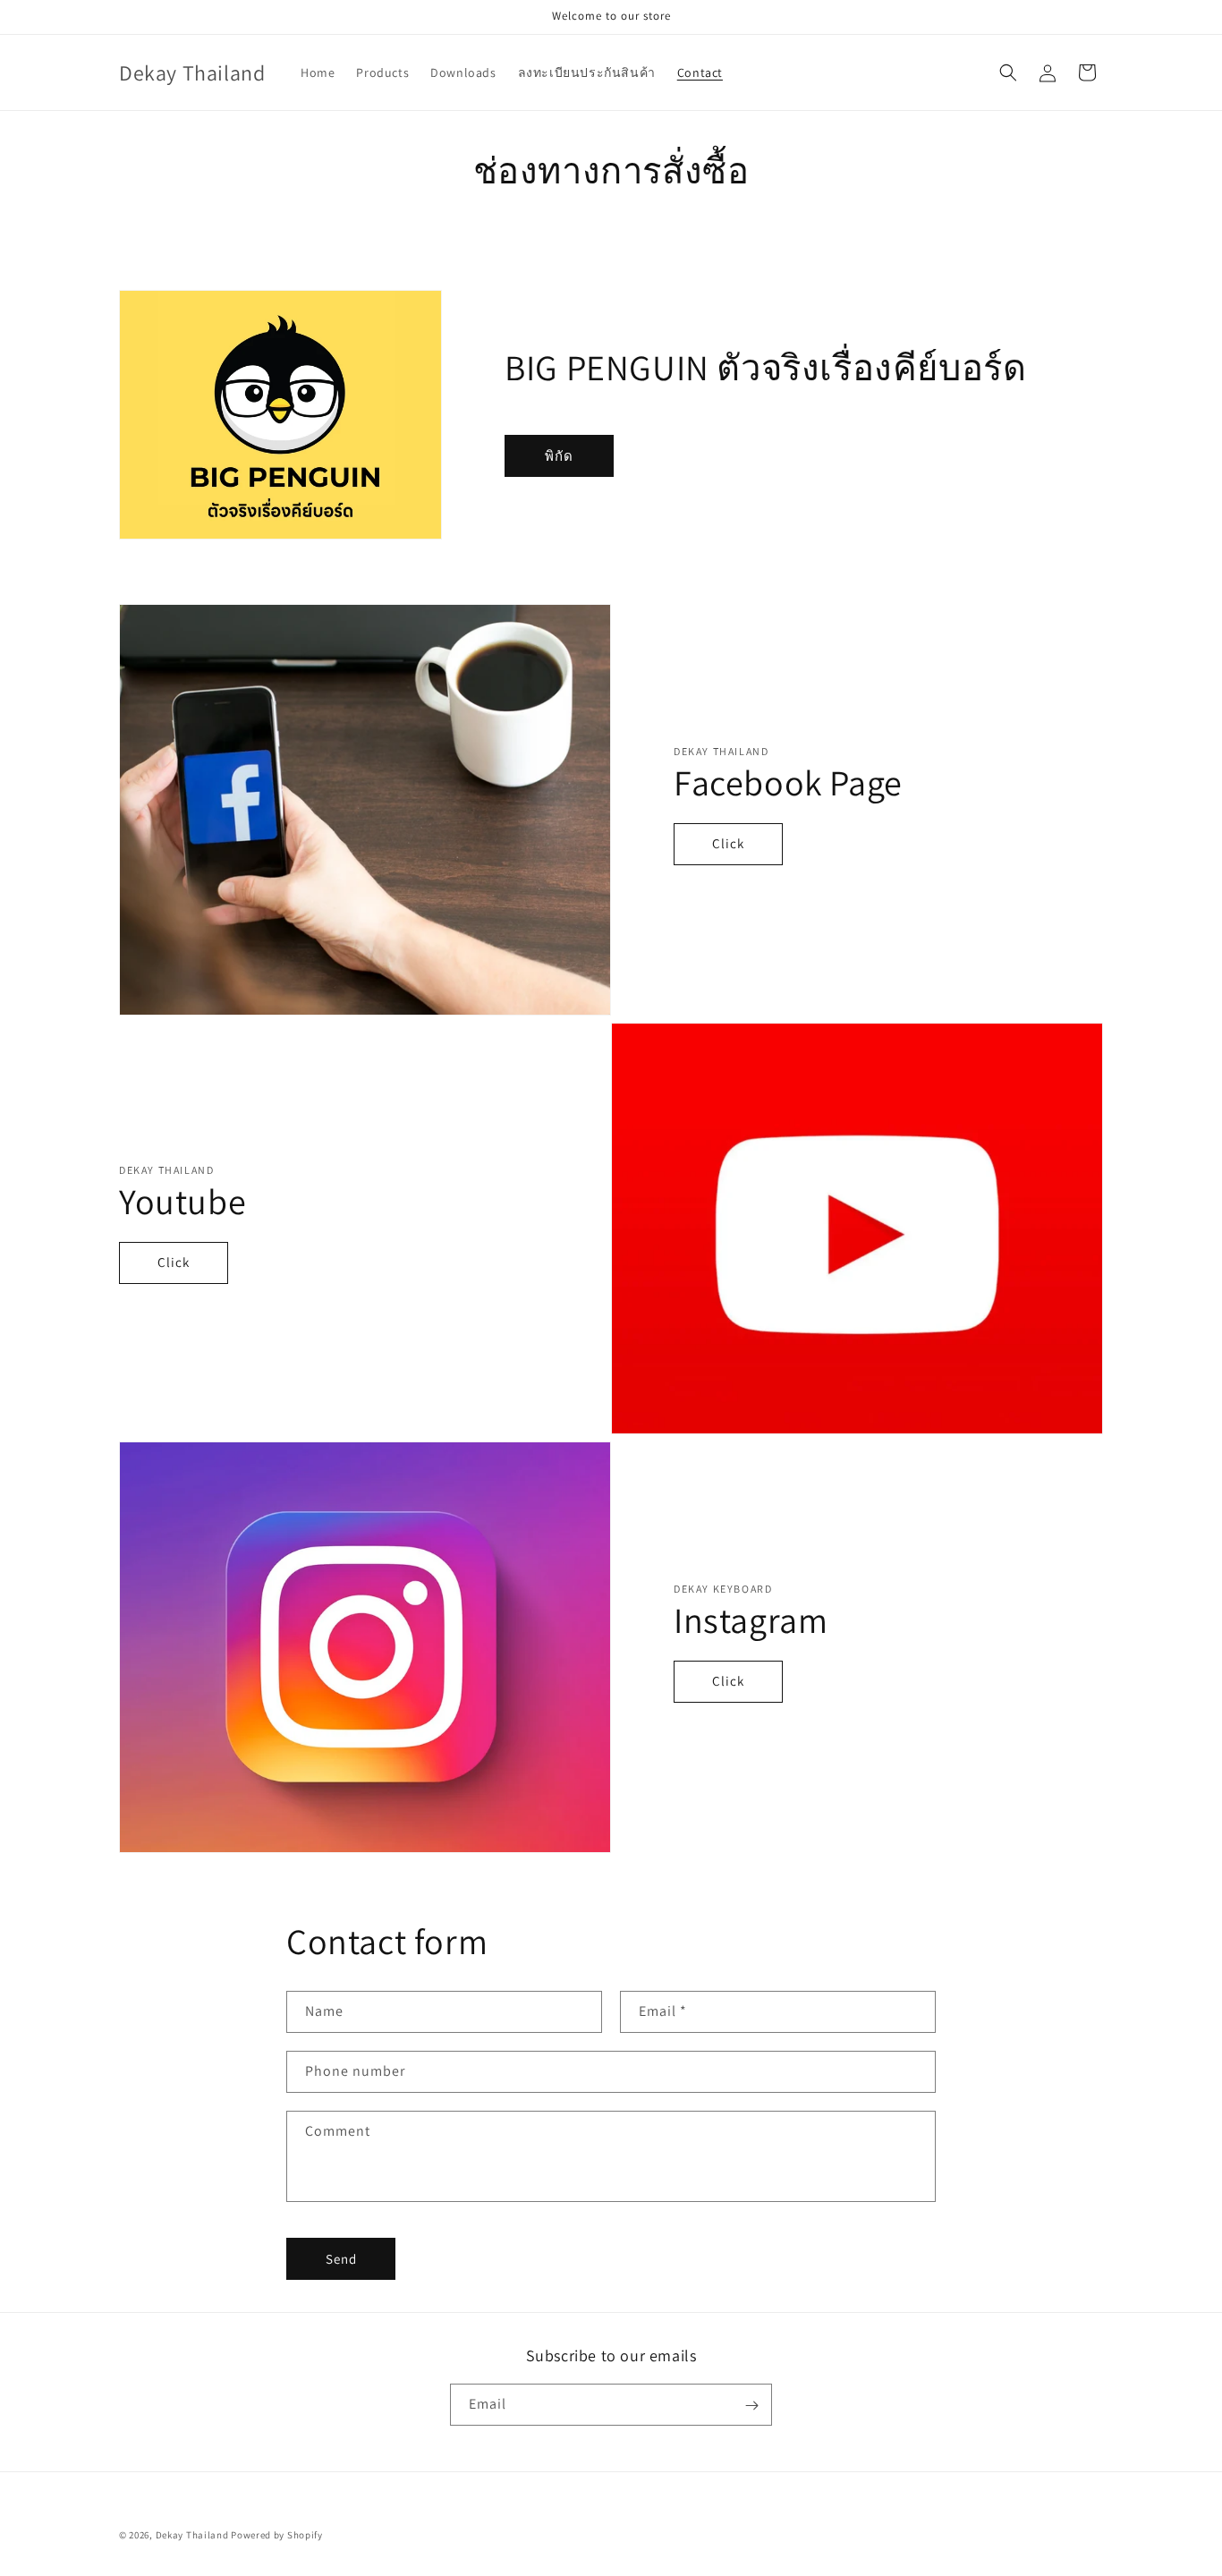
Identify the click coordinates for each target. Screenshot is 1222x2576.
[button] (1008, 72)
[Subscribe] (751, 2406)
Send (341, 2259)
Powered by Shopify (277, 2535)
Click (728, 843)
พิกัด (559, 456)
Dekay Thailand (192, 2535)
